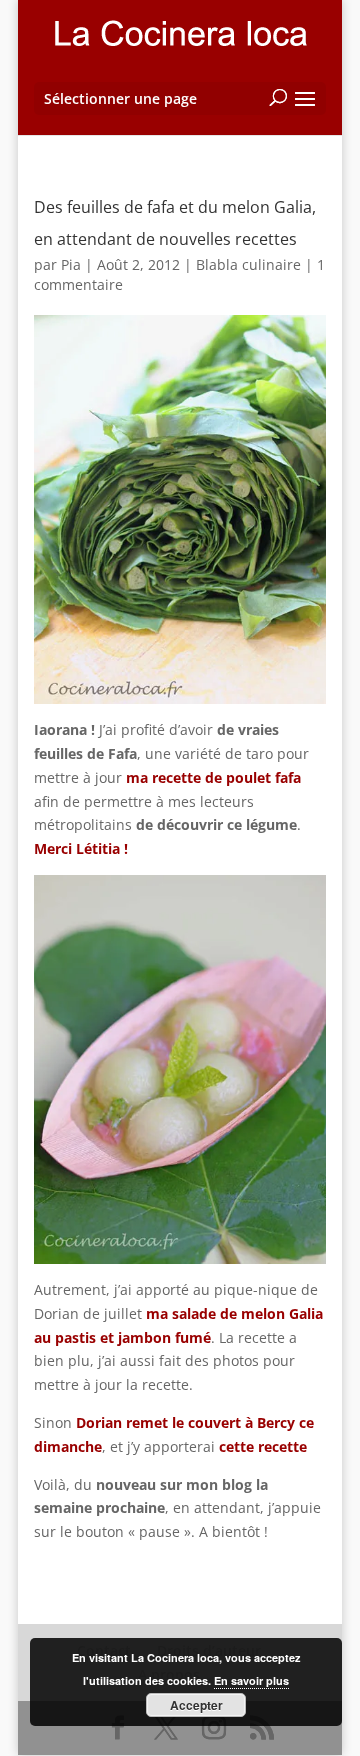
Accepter (196, 1705)
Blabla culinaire (248, 264)
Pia (71, 264)
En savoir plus (251, 1680)
